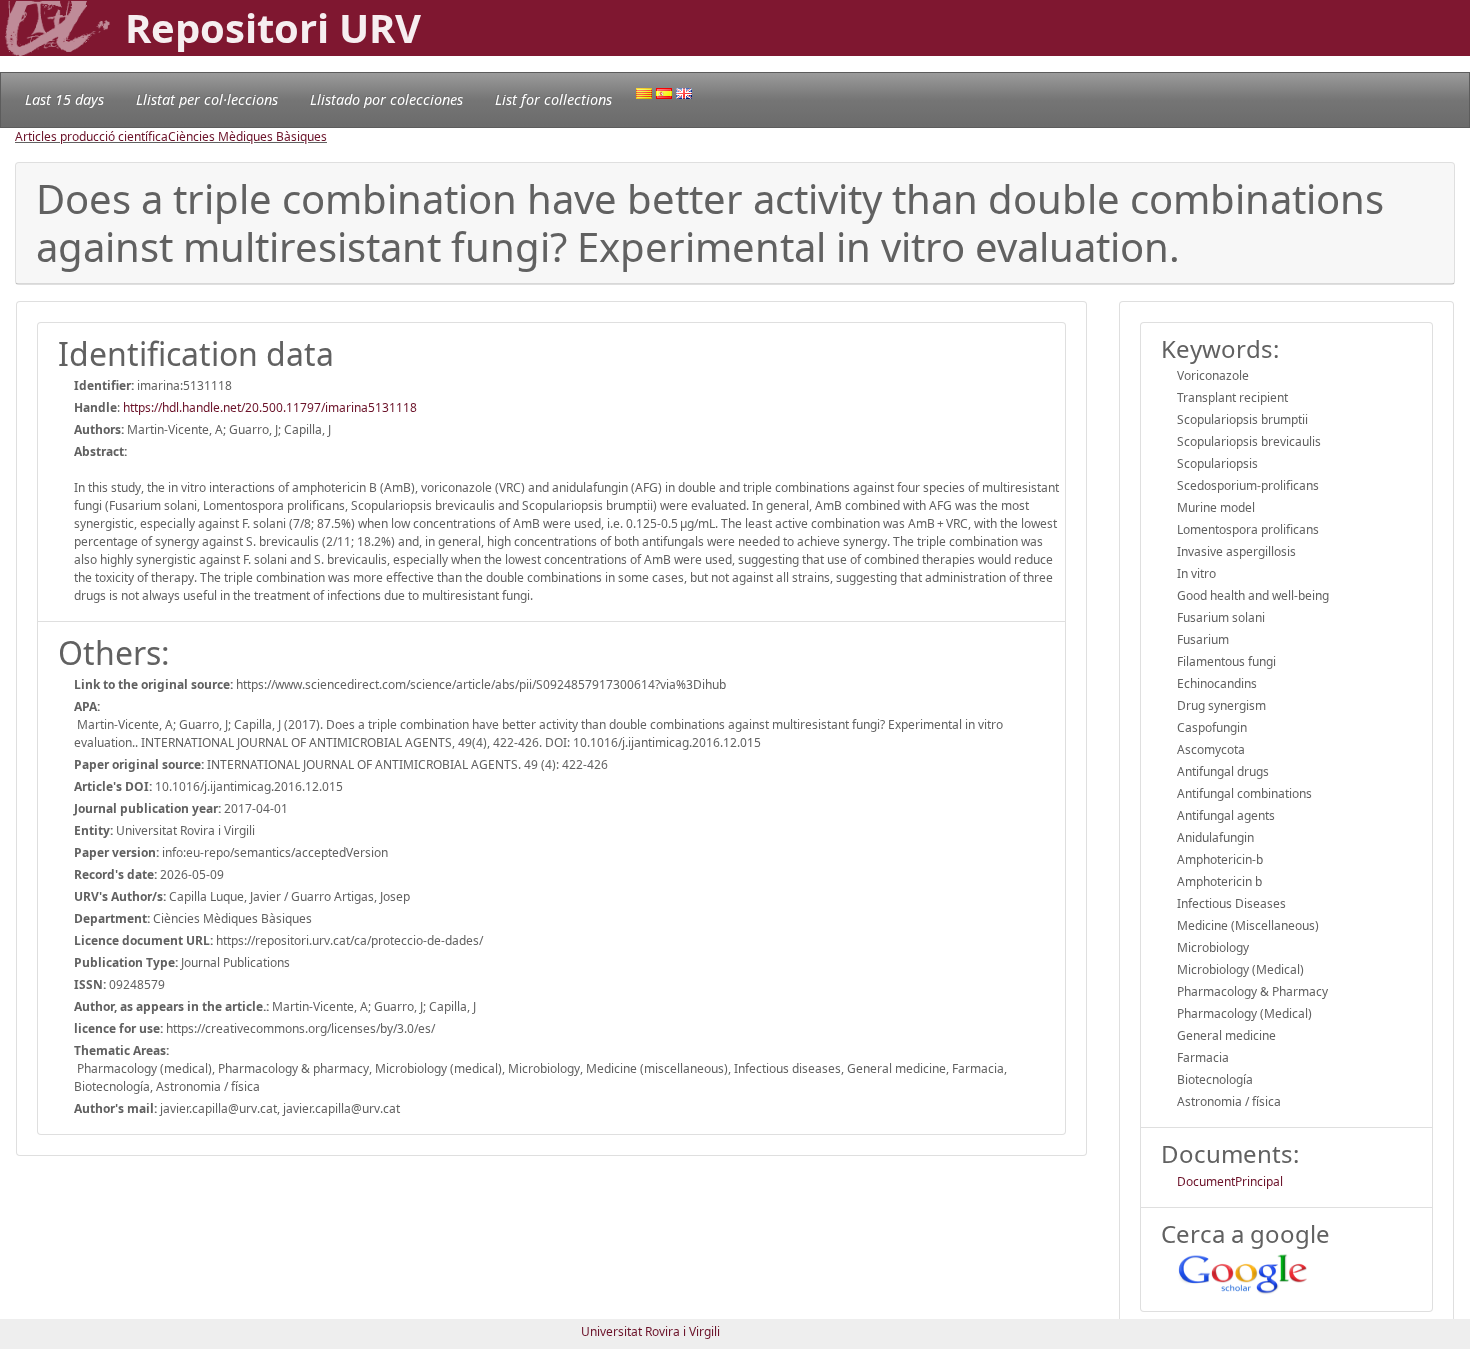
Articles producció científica (91, 136)
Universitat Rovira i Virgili (650, 1331)
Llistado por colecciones (386, 99)
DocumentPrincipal (1230, 1181)
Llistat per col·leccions (207, 99)
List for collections (553, 99)
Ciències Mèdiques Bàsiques (247, 136)
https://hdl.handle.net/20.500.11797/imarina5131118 (270, 407)
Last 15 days (64, 99)
